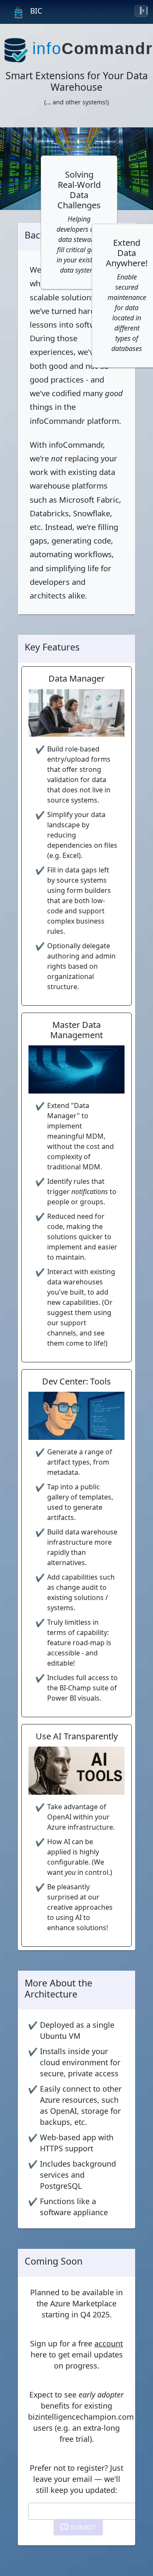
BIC (36, 11)
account (109, 2343)
